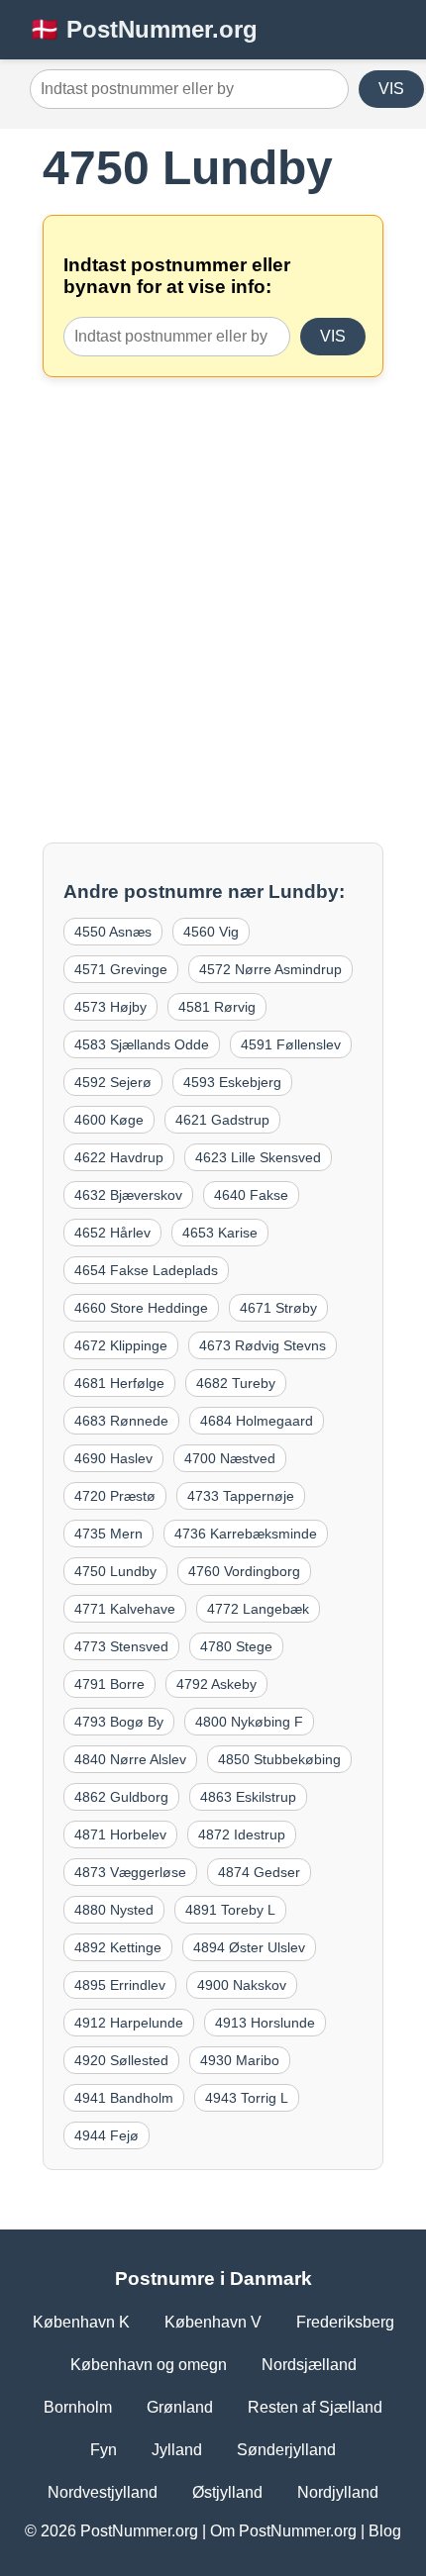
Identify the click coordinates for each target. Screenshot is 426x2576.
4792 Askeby (216, 1684)
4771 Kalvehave (125, 1609)
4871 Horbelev (120, 1834)
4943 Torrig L (247, 2098)
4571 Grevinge (121, 969)
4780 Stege (236, 1646)
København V (213, 2322)
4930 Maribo (240, 2060)
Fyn (104, 2450)
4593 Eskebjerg (232, 1082)
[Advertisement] (213, 610)
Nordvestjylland (103, 2492)
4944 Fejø (106, 2135)
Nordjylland (338, 2492)
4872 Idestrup (242, 1834)
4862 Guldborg (121, 1797)
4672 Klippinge (121, 1345)
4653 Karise (220, 1233)
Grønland (180, 2407)
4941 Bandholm (124, 2098)
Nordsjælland (309, 2365)
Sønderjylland (286, 2450)
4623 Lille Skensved (258, 1157)
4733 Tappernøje (241, 1496)
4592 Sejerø (113, 1082)
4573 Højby (110, 1007)
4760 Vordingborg (244, 1571)
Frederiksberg (345, 2322)
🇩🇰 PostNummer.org (144, 29)
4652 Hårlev (112, 1233)
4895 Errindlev (120, 1985)
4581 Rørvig (217, 1007)
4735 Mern (108, 1534)
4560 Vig (211, 932)
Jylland (177, 2450)
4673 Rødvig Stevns (263, 1345)
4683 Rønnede (121, 1421)
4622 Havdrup (119, 1157)
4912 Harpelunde (129, 2023)
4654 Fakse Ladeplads (146, 1270)
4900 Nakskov (242, 1985)
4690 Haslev (113, 1458)
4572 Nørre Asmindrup (270, 969)
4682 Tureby (236, 1383)
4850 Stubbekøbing (279, 1759)
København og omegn (149, 2365)
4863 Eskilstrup (248, 1797)
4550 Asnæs (113, 932)
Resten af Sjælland (315, 2407)
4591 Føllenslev (291, 1044)
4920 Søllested (121, 2060)
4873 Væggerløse (130, 1872)
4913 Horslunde (265, 2023)
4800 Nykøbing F (249, 1722)
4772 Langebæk (258, 1609)
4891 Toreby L (230, 1910)
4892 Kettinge (118, 1947)
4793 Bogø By (119, 1722)
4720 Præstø (115, 1496)
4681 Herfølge (119, 1383)
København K (81, 2322)
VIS (391, 89)
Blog (385, 2531)
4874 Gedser (259, 1872)
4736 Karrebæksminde (246, 1534)
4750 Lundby (115, 1571)
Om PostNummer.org (283, 2531)
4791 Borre (109, 1684)
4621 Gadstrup (222, 1120)
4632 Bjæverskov (128, 1195)
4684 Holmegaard (257, 1421)
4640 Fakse (251, 1195)
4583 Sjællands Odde (142, 1044)
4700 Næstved (230, 1458)
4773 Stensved (121, 1646)
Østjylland (227, 2492)
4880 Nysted (114, 1910)
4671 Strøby (278, 1308)
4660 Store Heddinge (141, 1308)
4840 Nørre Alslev (130, 1759)
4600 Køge (109, 1120)
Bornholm (78, 2407)
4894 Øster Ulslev (249, 1947)
